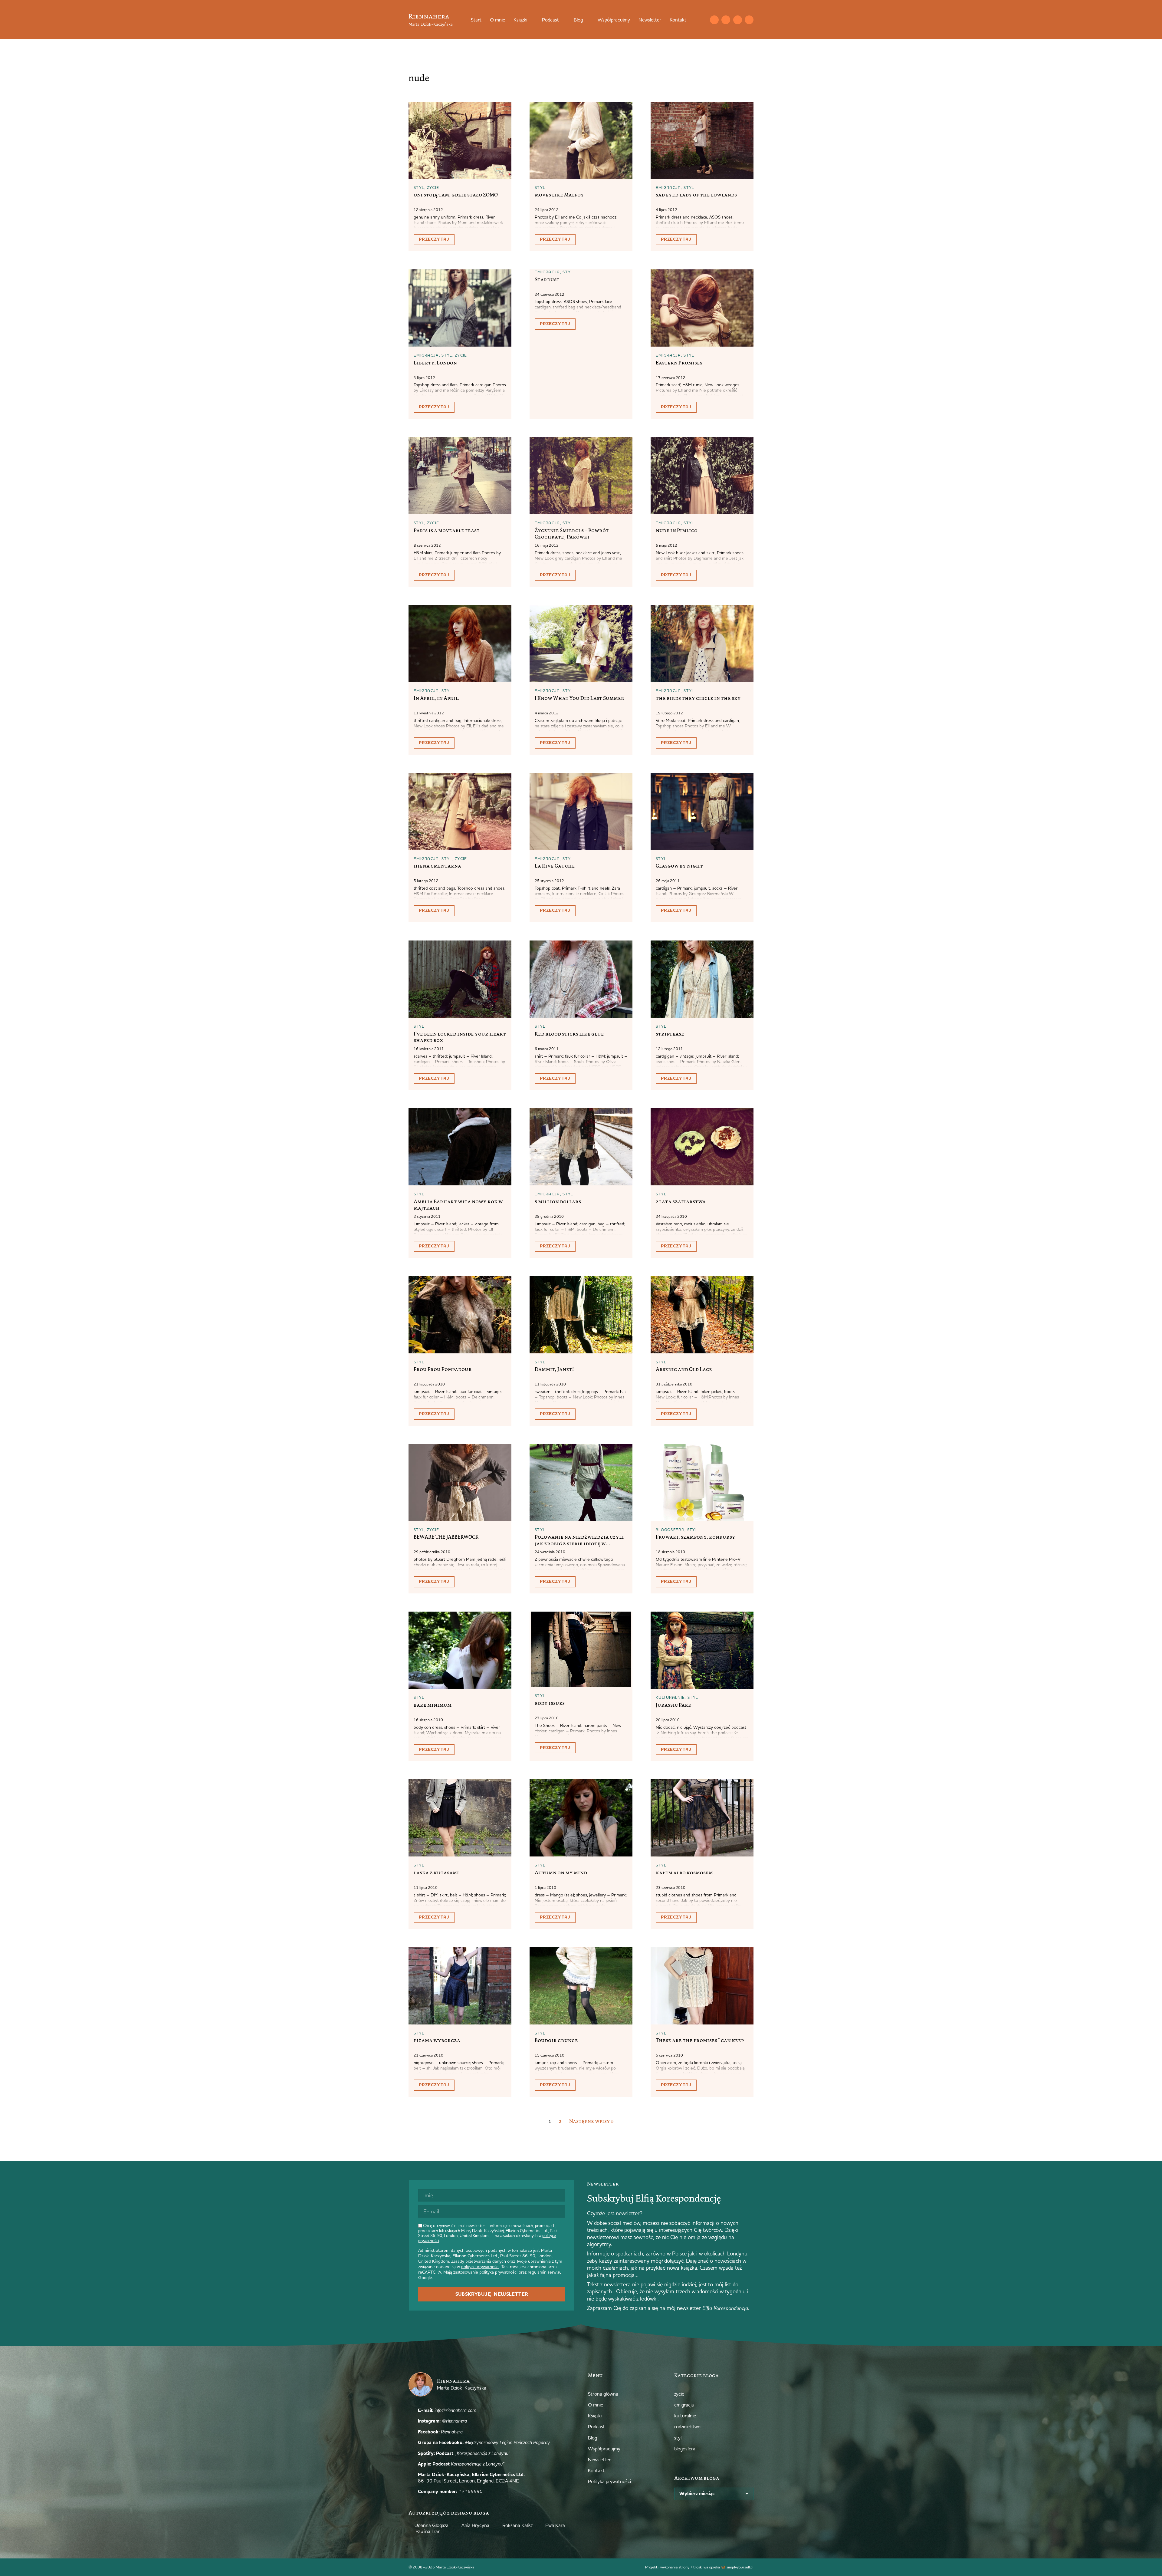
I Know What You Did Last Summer (579, 698)
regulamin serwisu (545, 2272)
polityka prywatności (498, 2272)
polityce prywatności (480, 2267)
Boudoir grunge (556, 2040)
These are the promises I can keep (700, 2040)
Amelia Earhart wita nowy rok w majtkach (458, 1205)
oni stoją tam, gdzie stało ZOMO (456, 195)
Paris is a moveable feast (447, 530)
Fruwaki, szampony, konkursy (696, 1537)
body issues (550, 1703)
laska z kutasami (436, 1873)
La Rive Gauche (555, 866)
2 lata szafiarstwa (681, 1201)
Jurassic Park (674, 1705)
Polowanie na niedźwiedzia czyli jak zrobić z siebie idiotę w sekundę (579, 1543)
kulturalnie (670, 1697)
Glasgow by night (679, 866)
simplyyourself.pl (740, 2567)
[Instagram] (726, 20)
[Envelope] (714, 20)
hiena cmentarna (437, 866)
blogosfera (670, 1530)
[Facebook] (738, 20)
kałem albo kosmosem (684, 1873)
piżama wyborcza (437, 2040)
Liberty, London (435, 363)
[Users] (749, 20)
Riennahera (429, 16)
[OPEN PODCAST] (563, 20)
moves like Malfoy (559, 195)
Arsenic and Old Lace (684, 1369)
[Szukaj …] (702, 20)
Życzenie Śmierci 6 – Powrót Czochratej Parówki (572, 534)
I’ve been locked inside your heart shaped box (460, 1037)
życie (433, 187)
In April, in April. (437, 698)
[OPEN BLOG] (587, 20)
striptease (670, 1034)
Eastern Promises (679, 363)
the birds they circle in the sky (698, 698)
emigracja (668, 187)
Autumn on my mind (561, 1873)
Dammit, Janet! (554, 1369)
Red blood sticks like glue (569, 1034)
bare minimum (433, 1705)
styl (419, 187)
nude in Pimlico (677, 530)
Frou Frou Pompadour (443, 1369)
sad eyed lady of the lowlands (696, 195)
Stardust (547, 279)
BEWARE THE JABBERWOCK (446, 1537)
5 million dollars (558, 1201)
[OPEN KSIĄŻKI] (531, 20)
